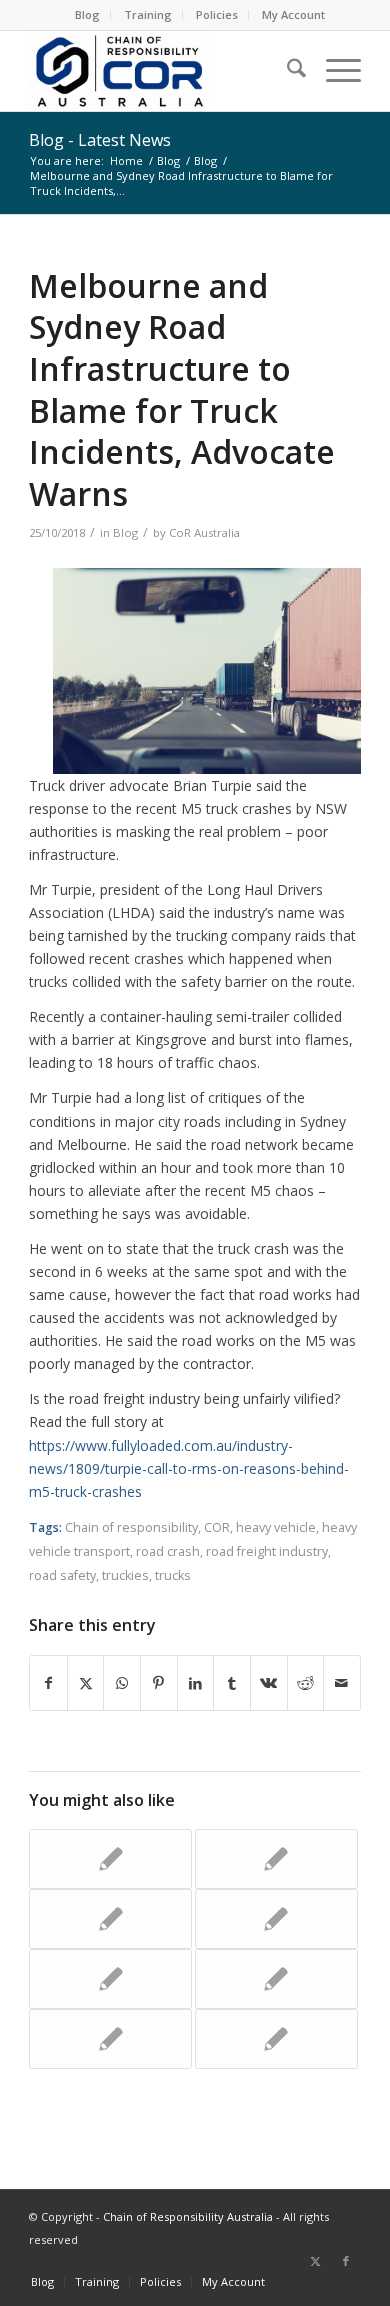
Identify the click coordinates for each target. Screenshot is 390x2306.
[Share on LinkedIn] (196, 1683)
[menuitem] (88, 15)
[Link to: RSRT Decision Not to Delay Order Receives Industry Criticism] (110, 2039)
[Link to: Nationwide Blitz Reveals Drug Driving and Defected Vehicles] (276, 1859)
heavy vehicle (276, 1527)
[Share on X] (86, 1683)
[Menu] (333, 71)
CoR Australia (204, 532)
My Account (293, 14)
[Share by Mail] (342, 1683)
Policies (217, 14)
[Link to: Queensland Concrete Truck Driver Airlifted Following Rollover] (276, 1919)
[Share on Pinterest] (159, 1683)
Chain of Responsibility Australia (188, 2216)
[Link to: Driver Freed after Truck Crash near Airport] (276, 1979)
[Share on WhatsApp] (122, 1683)
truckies (125, 1575)
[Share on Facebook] (48, 1683)
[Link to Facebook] (346, 2261)
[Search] (286, 71)
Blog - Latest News (100, 140)
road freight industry (267, 1551)
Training (148, 14)
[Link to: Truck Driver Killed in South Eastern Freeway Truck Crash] (110, 1859)
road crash (168, 1551)
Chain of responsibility (131, 1527)
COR (217, 1527)
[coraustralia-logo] (161, 71)
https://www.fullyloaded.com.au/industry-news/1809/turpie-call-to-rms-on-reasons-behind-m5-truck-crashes (189, 1468)
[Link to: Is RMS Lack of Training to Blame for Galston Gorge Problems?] (110, 1979)
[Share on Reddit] (306, 1683)
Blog (87, 14)
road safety (62, 1575)
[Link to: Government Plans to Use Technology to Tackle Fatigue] (110, 1919)
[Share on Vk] (269, 1683)
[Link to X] (316, 2261)
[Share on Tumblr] (232, 1683)
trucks (173, 1575)
